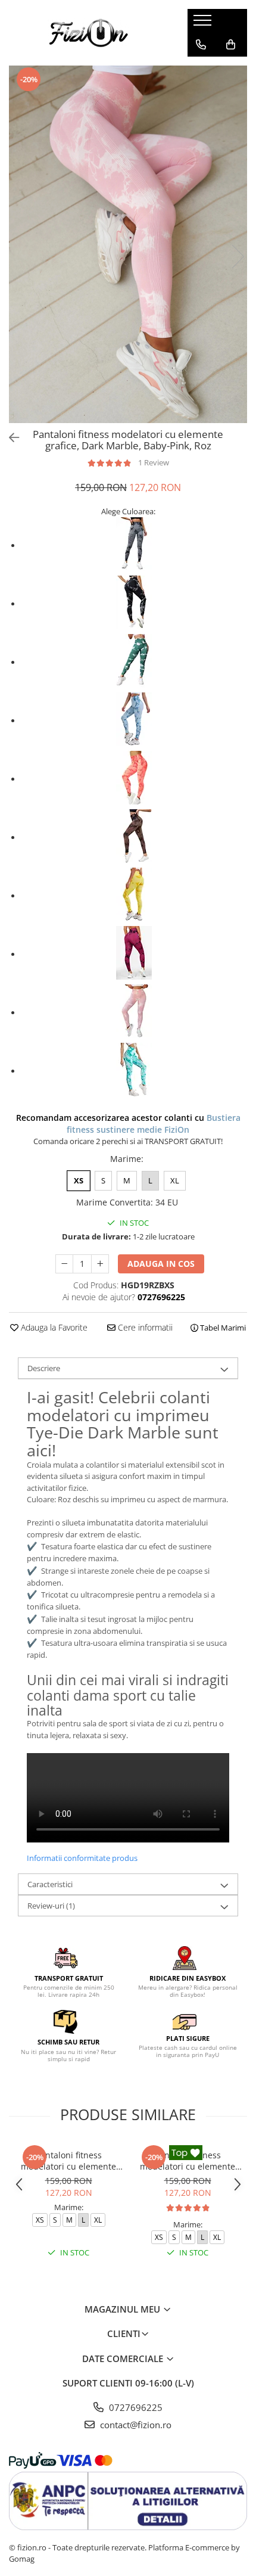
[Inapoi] (9, 438)
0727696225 (135, 2407)
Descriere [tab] (44, 1368)
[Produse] (204, 24)
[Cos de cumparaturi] (231, 45)
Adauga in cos (161, 1264)
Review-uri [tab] (51, 1906)
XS (79, 1180)
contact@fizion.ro (135, 2425)
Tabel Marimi (222, 1328)
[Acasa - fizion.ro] (89, 33)
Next (238, 257)
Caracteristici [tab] (50, 1884)
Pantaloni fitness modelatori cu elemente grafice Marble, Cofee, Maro (68, 2161)
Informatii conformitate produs (82, 1858)
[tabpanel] (128, 244)
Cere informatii (144, 1327)
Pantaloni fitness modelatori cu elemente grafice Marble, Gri (188, 2161)
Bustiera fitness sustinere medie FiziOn (154, 1124)
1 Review (154, 462)
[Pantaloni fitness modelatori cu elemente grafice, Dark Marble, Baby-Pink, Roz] (128, 244)
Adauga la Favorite (53, 1327)
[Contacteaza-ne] (201, 45)
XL (175, 1180)
